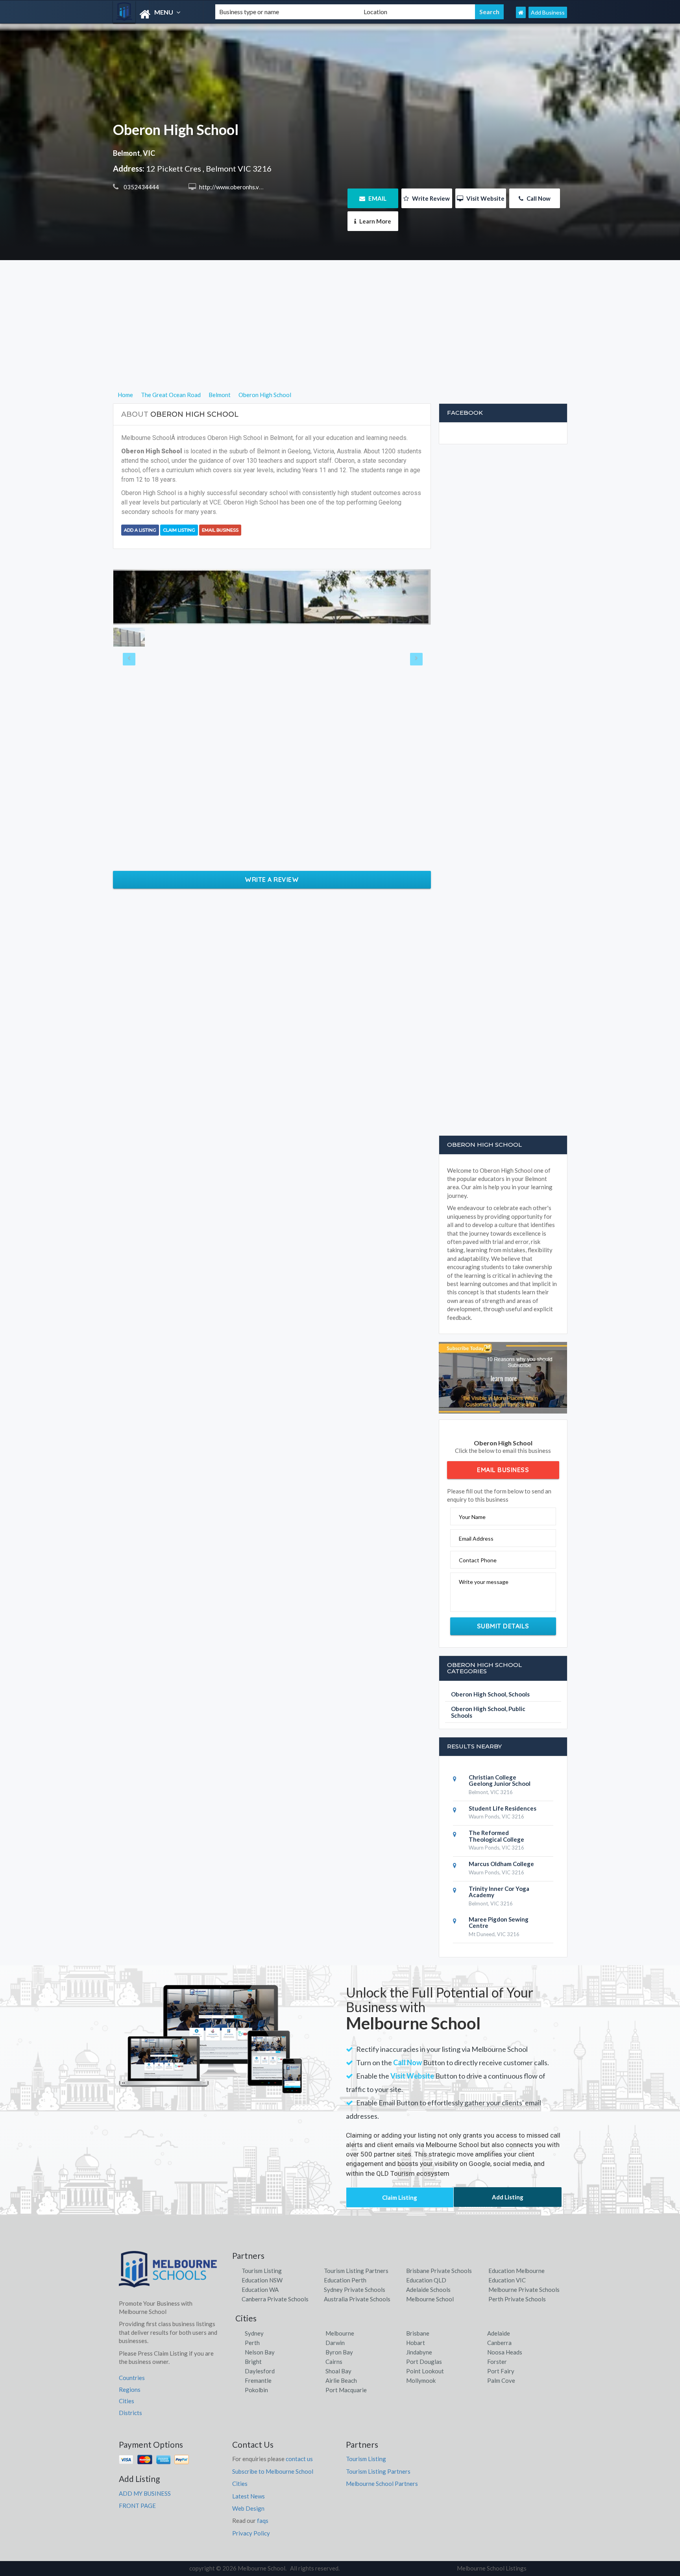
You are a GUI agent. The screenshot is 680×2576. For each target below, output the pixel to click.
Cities (127, 2401)
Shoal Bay (338, 2371)
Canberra (499, 2343)
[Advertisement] (340, 335)
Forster (497, 2362)
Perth (252, 2343)
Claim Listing (179, 530)
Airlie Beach (341, 2380)
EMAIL (377, 198)
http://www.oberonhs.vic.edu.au (240, 187)
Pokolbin (256, 2390)
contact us (299, 2459)
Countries (132, 2378)
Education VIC (507, 2280)
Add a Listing (140, 530)
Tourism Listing (262, 2271)
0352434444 (141, 187)
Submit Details (503, 1626)
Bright (253, 2362)
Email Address (476, 1538)
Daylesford (260, 2371)
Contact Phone (478, 1560)
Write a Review (272, 880)
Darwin (335, 2343)
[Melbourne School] (157, 14)
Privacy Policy (251, 2533)
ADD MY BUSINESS (145, 2493)
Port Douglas (424, 2362)
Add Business (548, 12)
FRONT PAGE (137, 2506)
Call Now (538, 198)
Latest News (249, 2496)
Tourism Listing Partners (356, 2271)
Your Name (472, 1517)
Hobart (416, 2343)
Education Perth (345, 2280)
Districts (130, 2413)
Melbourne (340, 2333)
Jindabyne (419, 2352)
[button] (137, 597)
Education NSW (262, 2280)
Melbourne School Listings (492, 2568)
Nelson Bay (260, 2352)
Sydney (254, 2333)
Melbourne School (430, 2299)
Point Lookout (425, 2371)
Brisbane (418, 2333)
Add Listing (508, 2197)
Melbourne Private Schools (524, 2290)
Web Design (248, 2508)
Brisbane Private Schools (439, 2271)
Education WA (260, 2290)
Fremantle (258, 2380)
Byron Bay (339, 2352)
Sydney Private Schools (355, 2290)
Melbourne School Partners (382, 2484)
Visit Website (485, 198)
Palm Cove (501, 2380)
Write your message (484, 1582)
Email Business (220, 530)
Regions (130, 2389)
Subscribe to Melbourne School (273, 2471)
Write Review (430, 198)
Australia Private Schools (357, 2299)
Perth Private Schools (517, 2299)
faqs (263, 2521)
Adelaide (499, 2333)
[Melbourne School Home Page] (521, 12)
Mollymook (421, 2380)
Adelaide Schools (428, 2290)
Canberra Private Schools (275, 2299)
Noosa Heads (505, 2352)
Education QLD (426, 2280)
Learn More (375, 221)
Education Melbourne (516, 2271)
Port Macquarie (346, 2390)
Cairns (334, 2362)
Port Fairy (501, 2371)
